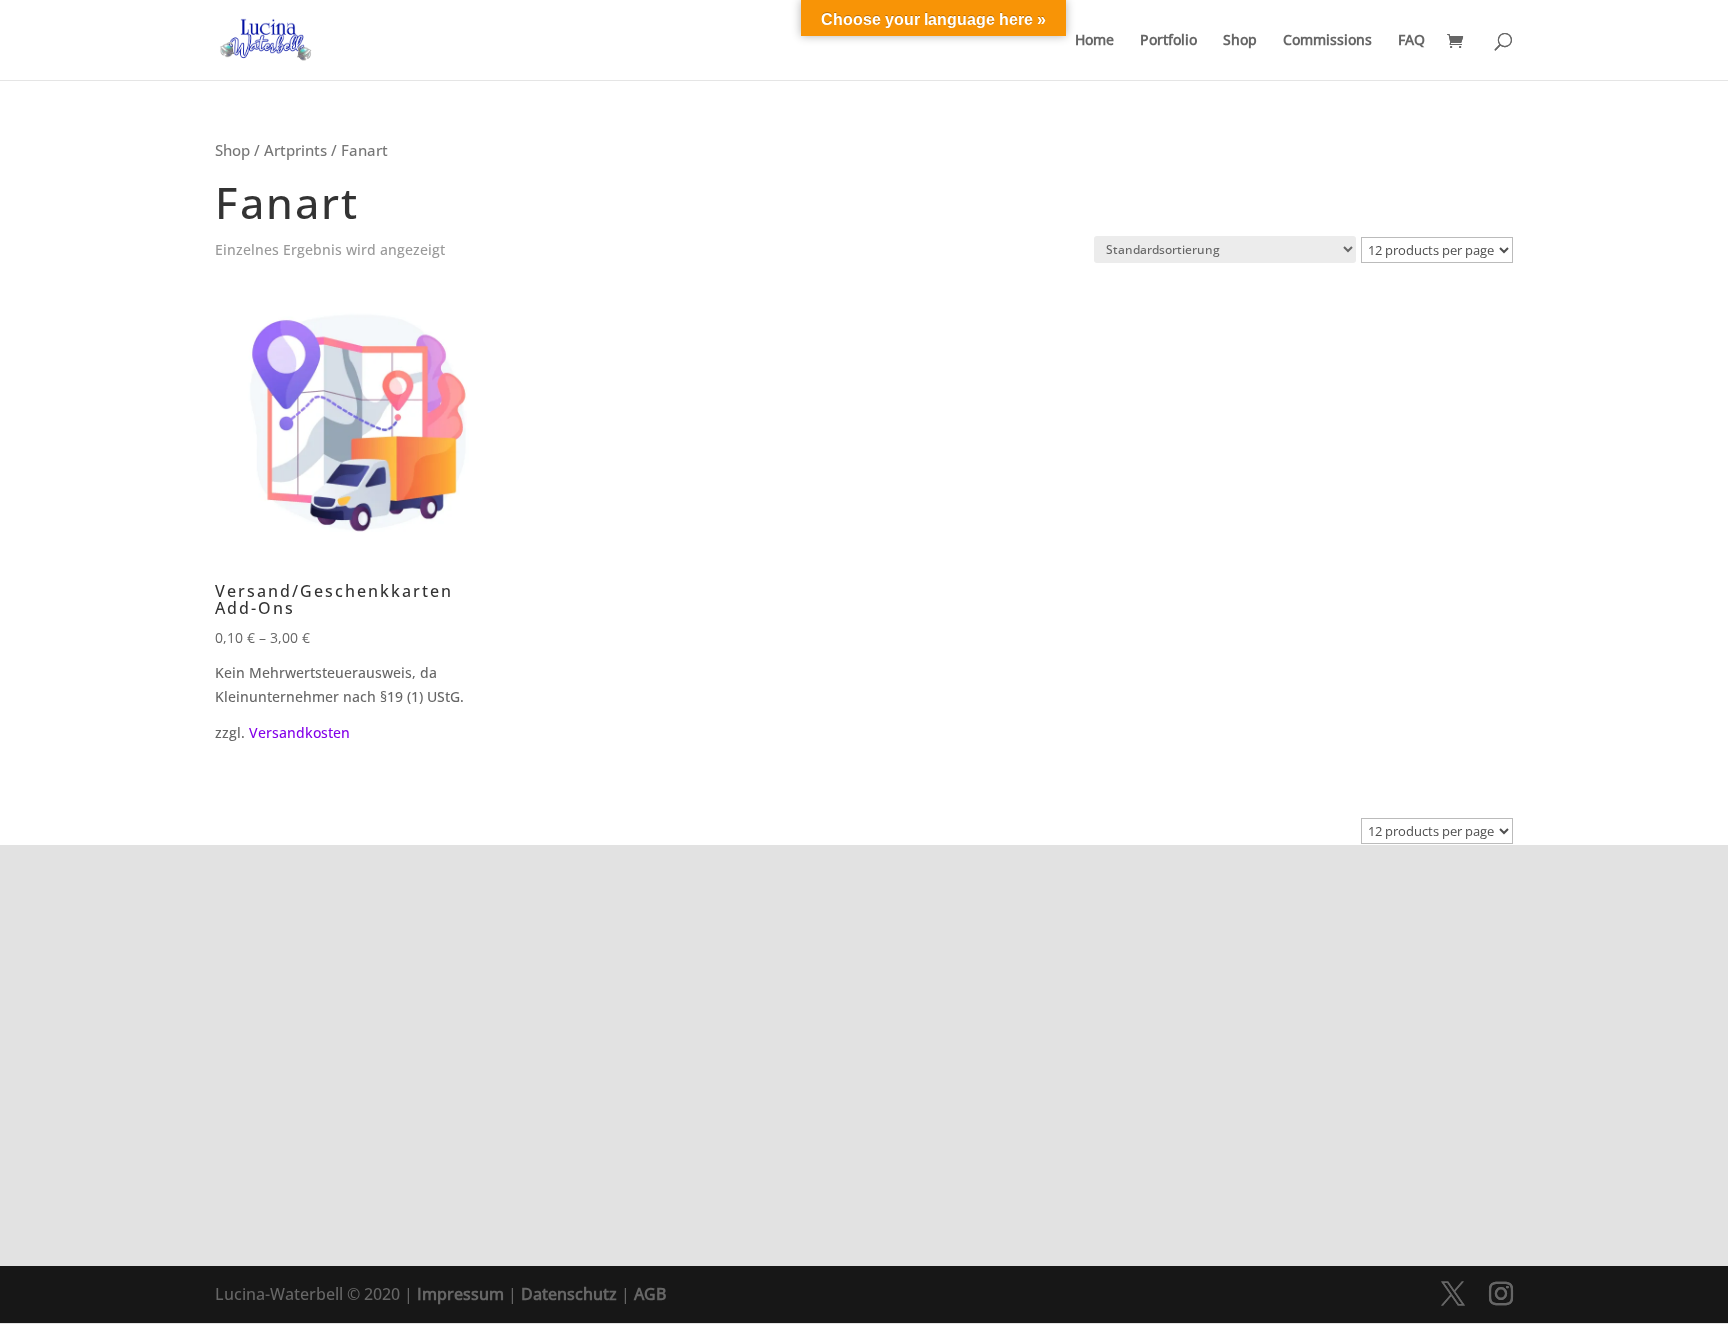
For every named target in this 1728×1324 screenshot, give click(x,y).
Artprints (295, 150)
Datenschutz (569, 1294)
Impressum (460, 1294)
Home (1094, 41)
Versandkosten (299, 732)
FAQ (1411, 41)
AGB (650, 1294)
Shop (1240, 41)
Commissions (1327, 41)
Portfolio (1168, 41)
